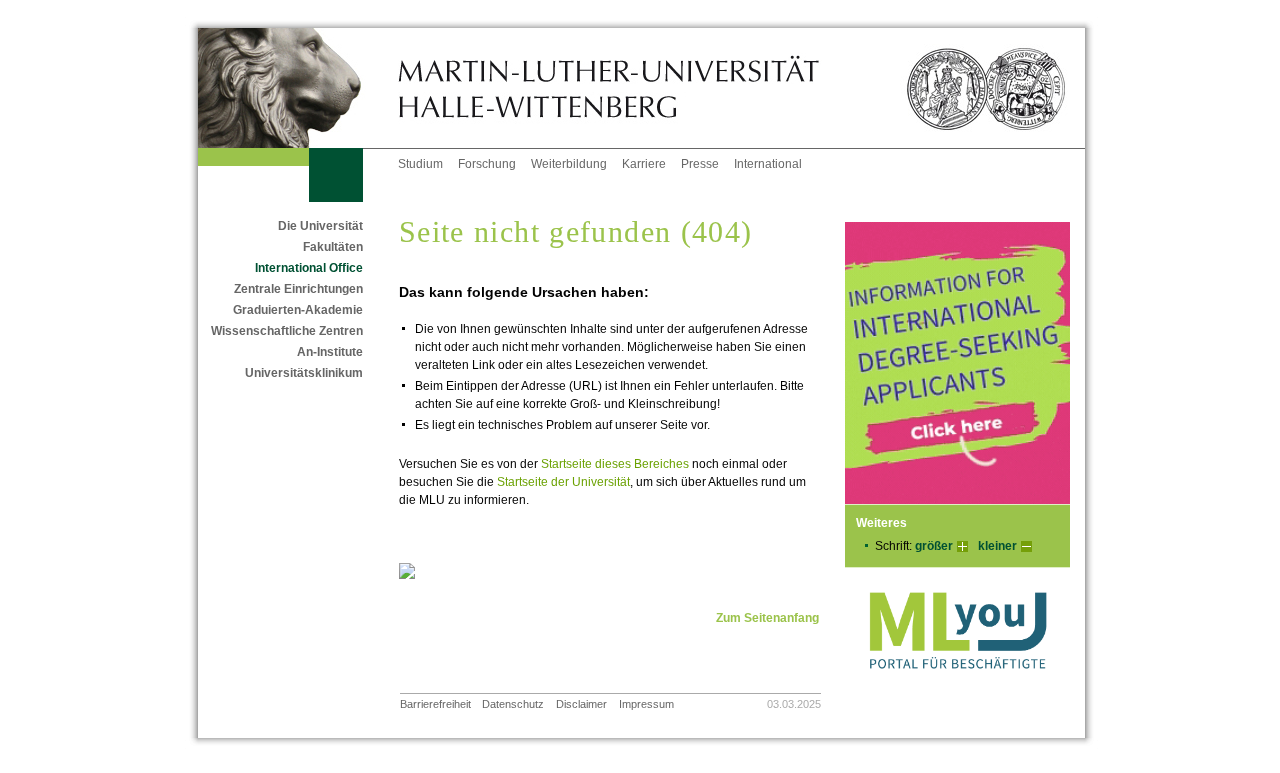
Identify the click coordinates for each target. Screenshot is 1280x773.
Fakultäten (333, 247)
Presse (700, 164)
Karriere (644, 164)
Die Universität (320, 226)
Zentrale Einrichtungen (298, 289)
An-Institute (330, 352)
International (768, 164)
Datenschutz (513, 704)
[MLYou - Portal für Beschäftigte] (957, 689)
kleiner (997, 546)
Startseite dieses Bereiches (615, 464)
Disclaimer (581, 704)
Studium (420, 164)
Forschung (487, 164)
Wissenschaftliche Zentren (287, 331)
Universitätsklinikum (304, 373)
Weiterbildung (569, 164)
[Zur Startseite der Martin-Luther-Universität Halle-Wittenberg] (298, 88)
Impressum (646, 704)
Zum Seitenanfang (767, 618)
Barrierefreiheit (435, 704)
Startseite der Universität (563, 482)
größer (934, 546)
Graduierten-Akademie (298, 310)
